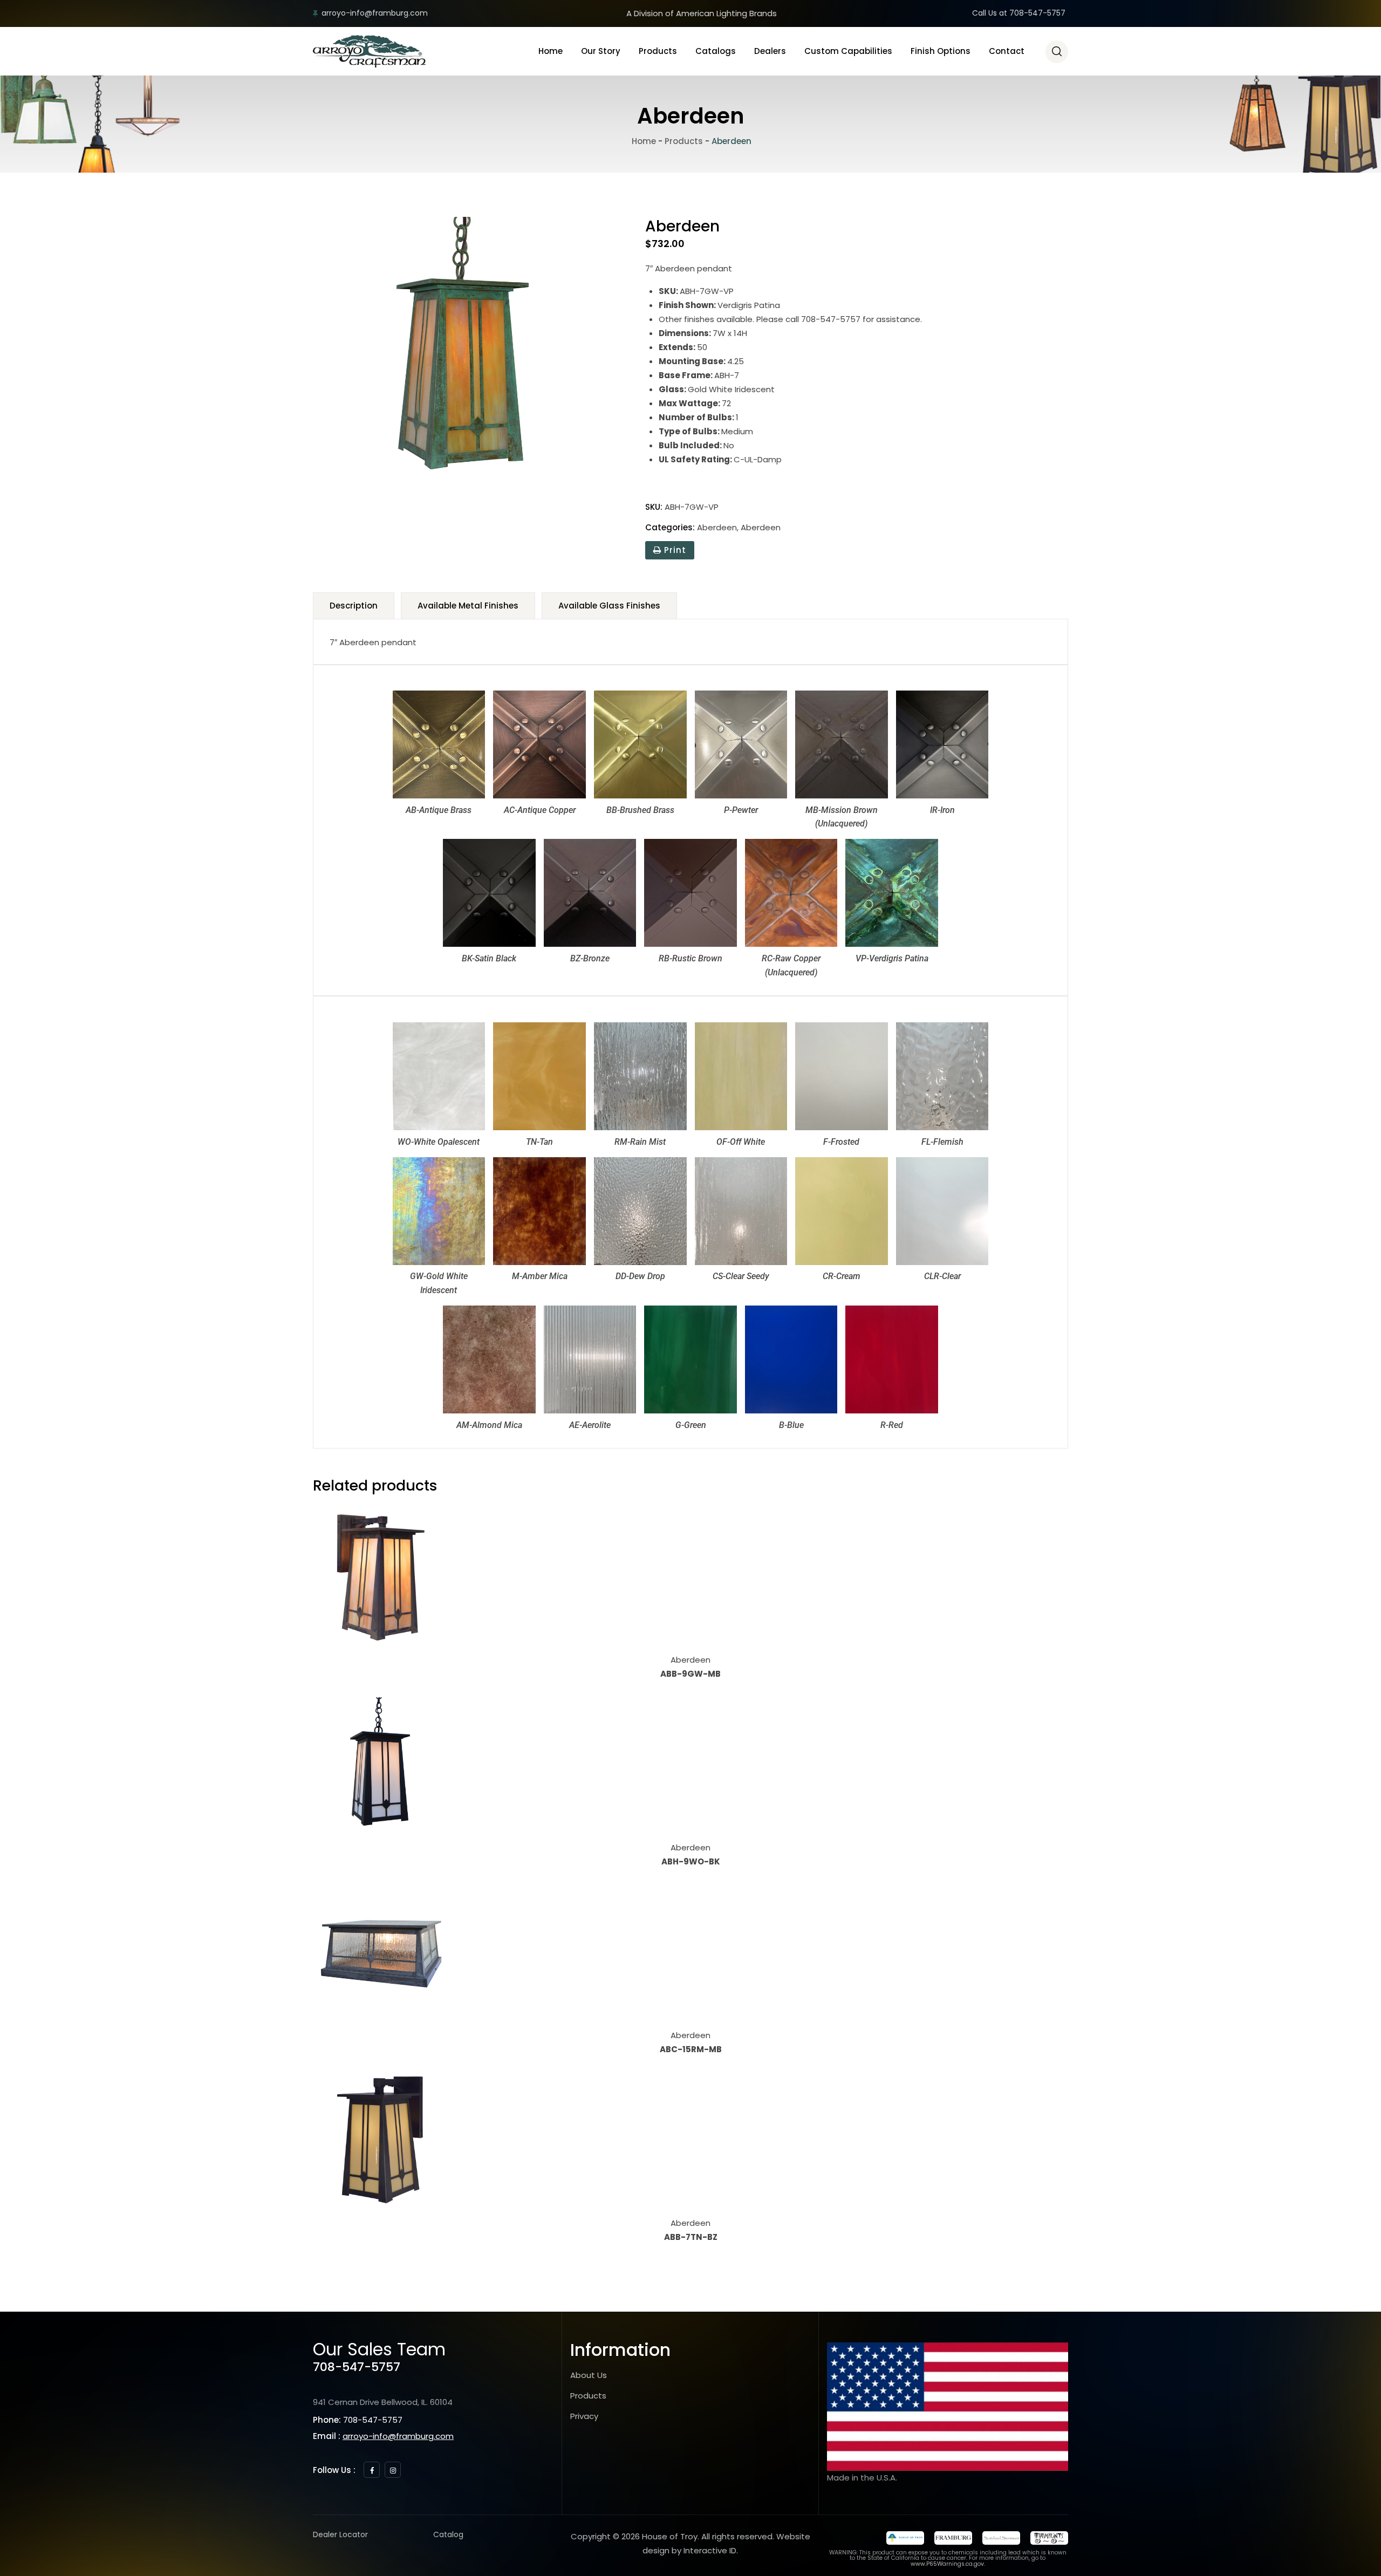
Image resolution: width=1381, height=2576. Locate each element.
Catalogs (716, 51)
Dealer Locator (340, 2534)
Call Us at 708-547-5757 (1019, 13)
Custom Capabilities (848, 51)
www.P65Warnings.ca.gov (947, 2564)
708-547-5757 (357, 2367)
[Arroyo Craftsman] (369, 51)
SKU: (654, 507)
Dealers (770, 51)
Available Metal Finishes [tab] (468, 606)
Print (674, 550)
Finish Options (941, 51)
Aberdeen (717, 527)
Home (551, 51)
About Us (589, 2375)
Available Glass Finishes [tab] (609, 606)
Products (658, 51)
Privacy (584, 2416)
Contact (1007, 51)
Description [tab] (354, 606)
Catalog (448, 2534)
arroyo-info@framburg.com (375, 13)
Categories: (670, 527)
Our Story (601, 51)
